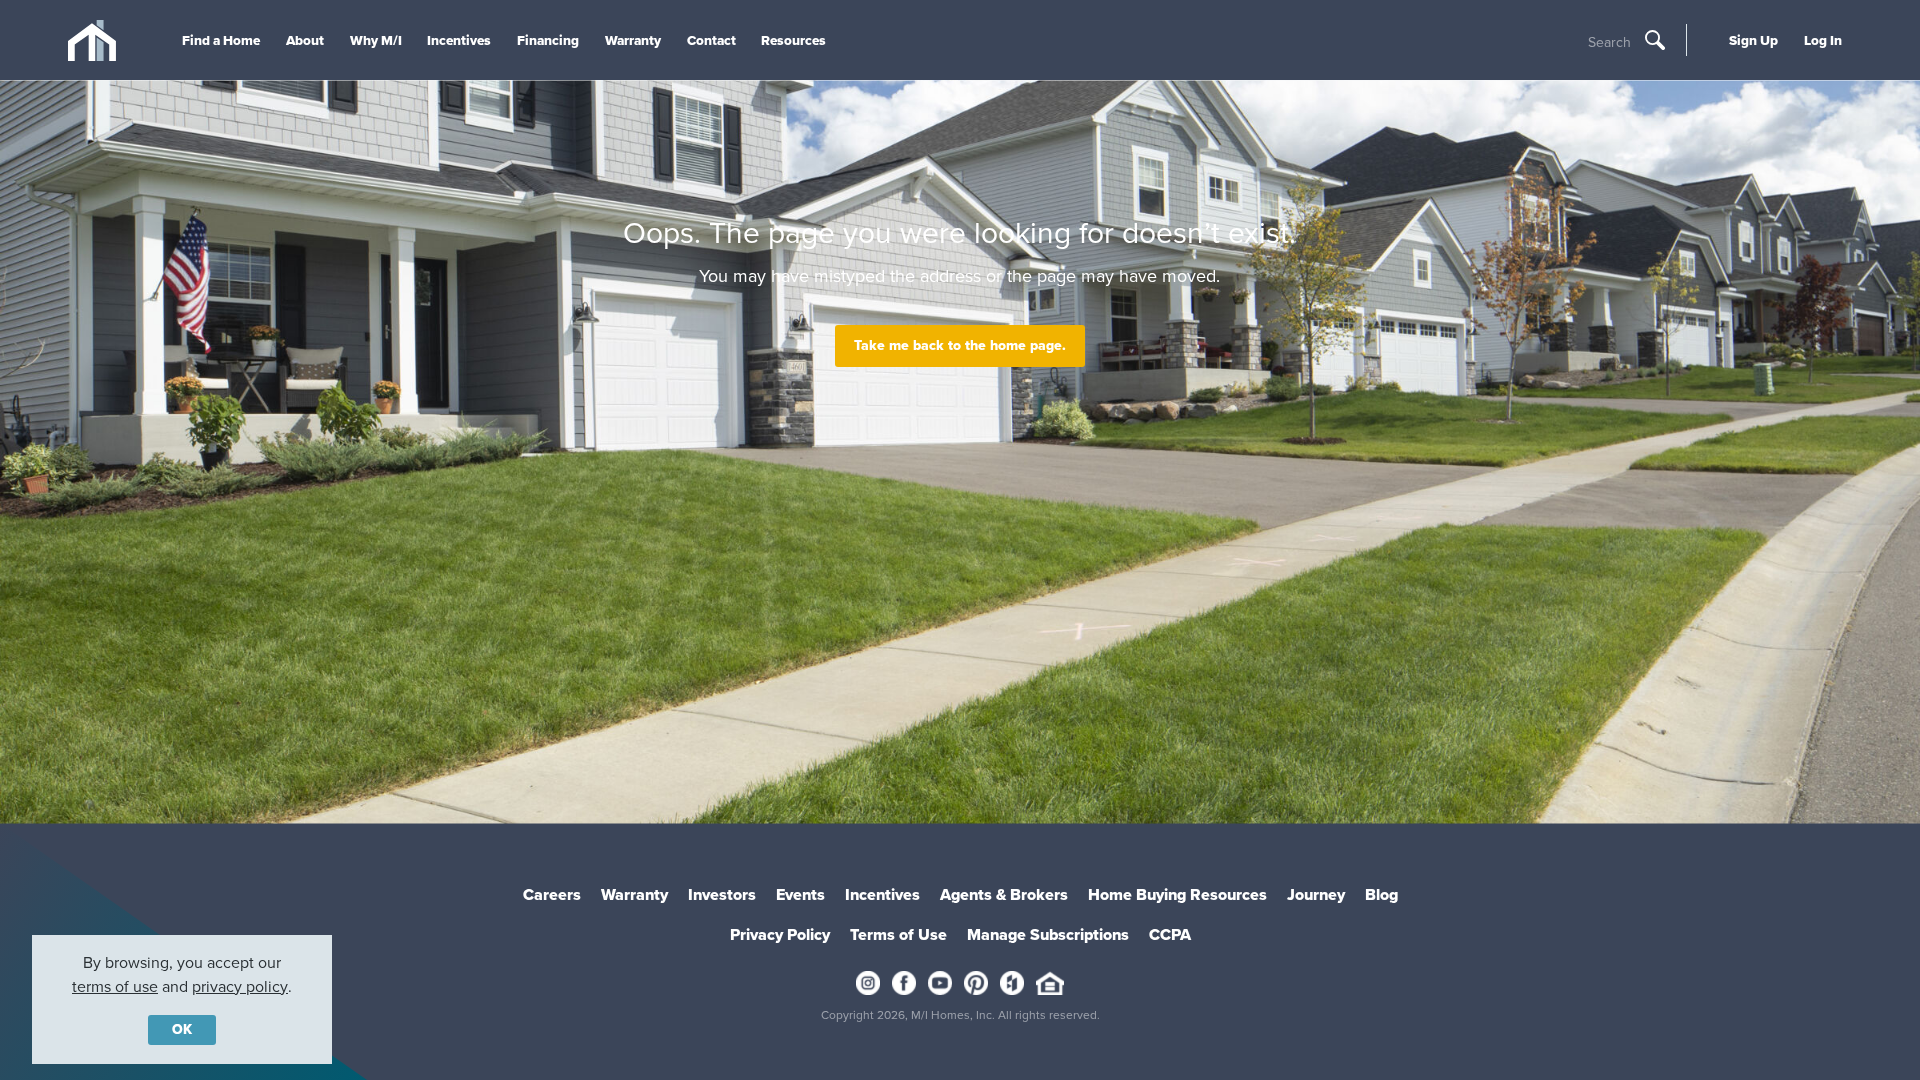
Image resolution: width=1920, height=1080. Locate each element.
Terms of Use (898, 934)
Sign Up (1753, 40)
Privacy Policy (780, 934)
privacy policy (240, 986)
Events (800, 894)
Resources (793, 40)
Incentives (459, 40)
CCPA (1170, 934)
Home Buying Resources (1177, 894)
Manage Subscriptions (1048, 934)
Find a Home (221, 40)
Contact (711, 40)
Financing (548, 40)
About (305, 40)
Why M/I (376, 40)
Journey (1316, 894)
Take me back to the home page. (960, 345)
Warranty (633, 40)
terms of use (115, 986)
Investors (722, 894)
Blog (1381, 894)
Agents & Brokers (1004, 894)
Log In (1823, 40)
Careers (552, 894)
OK (182, 1029)
